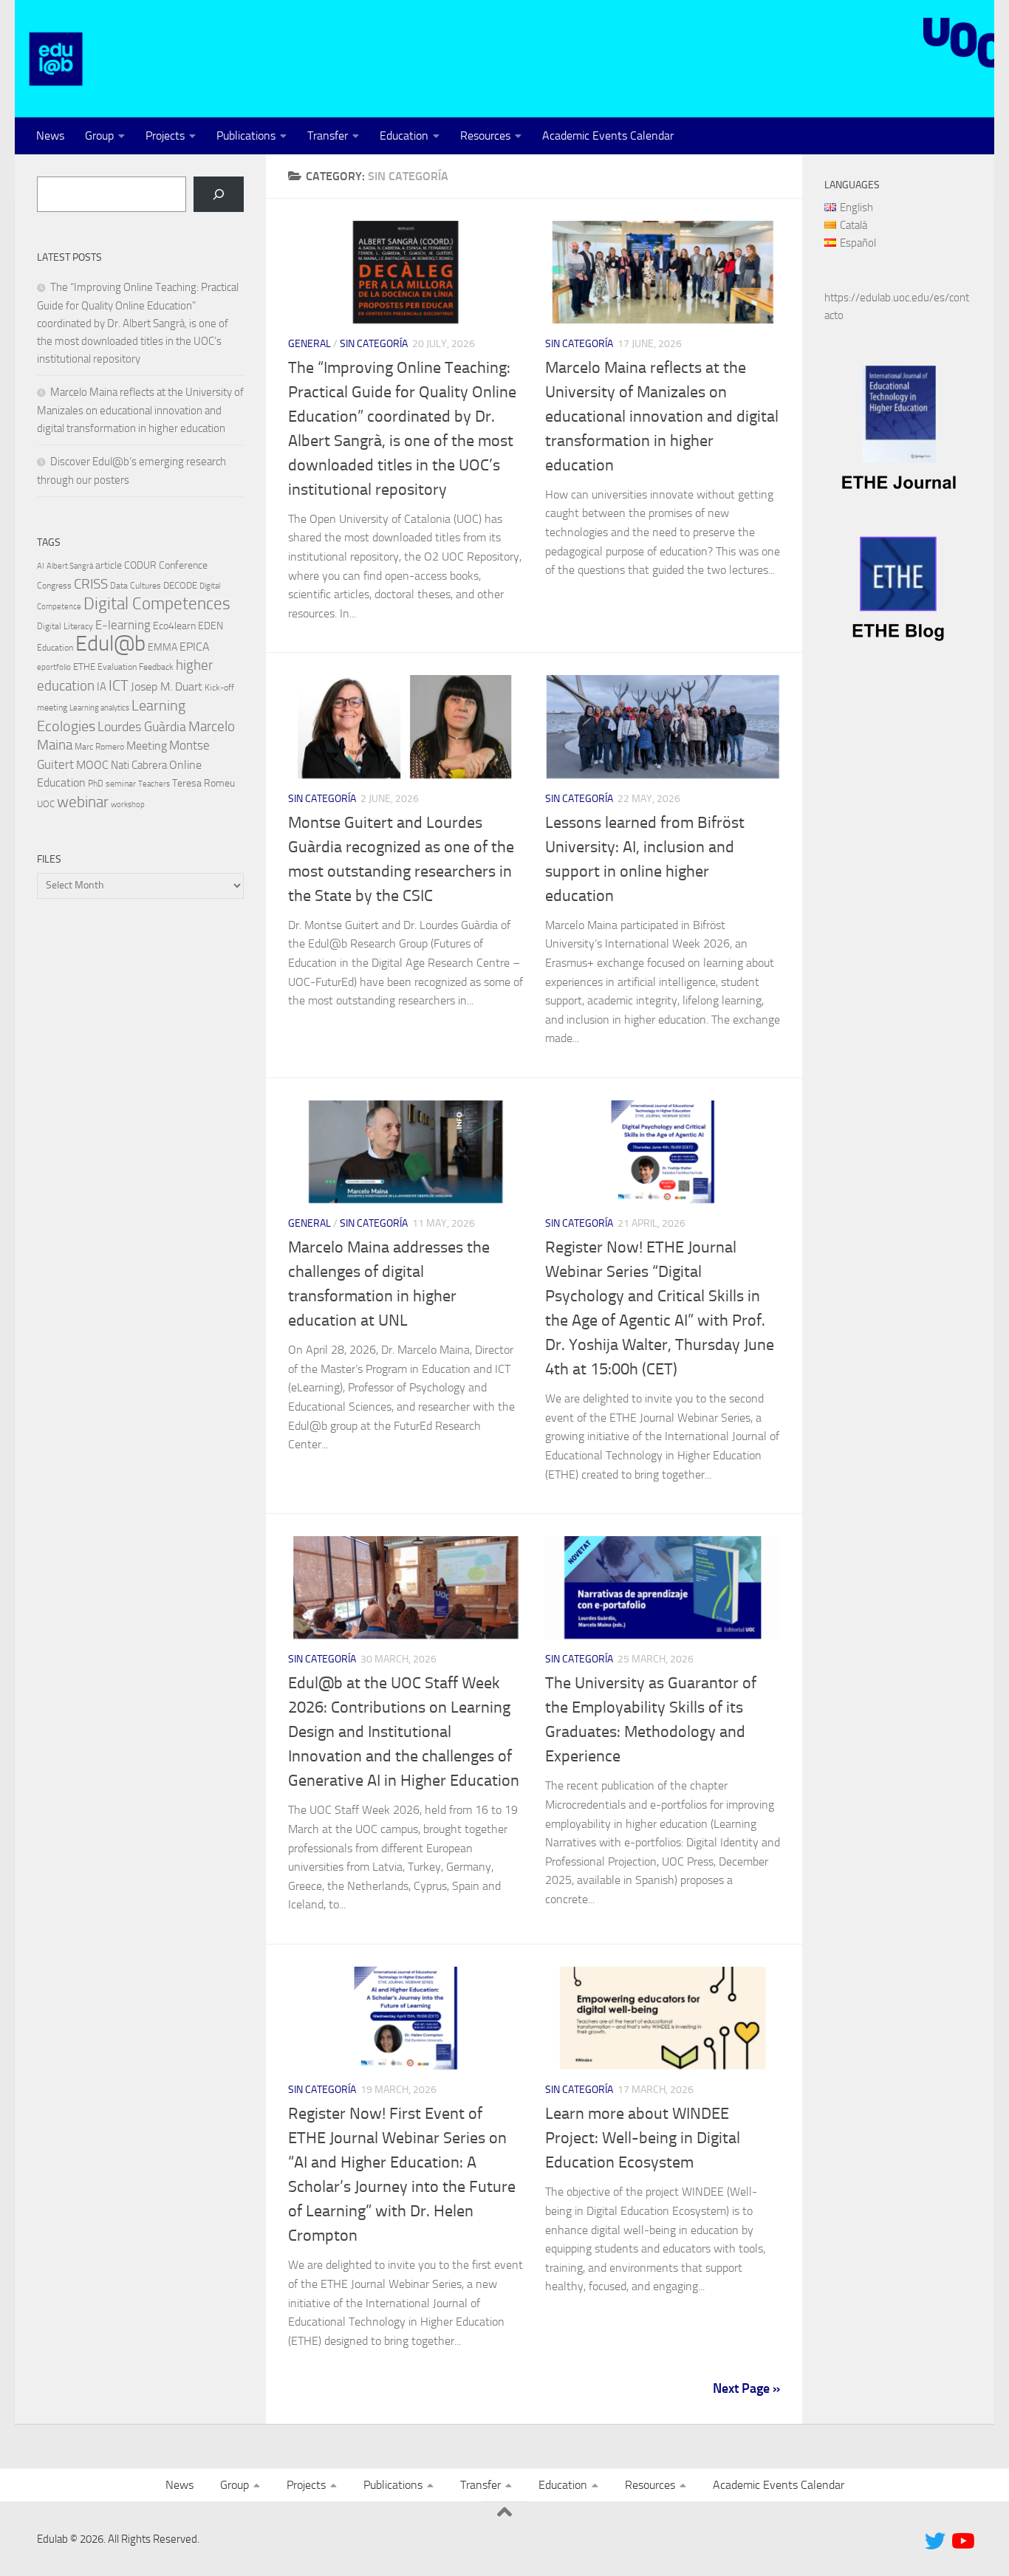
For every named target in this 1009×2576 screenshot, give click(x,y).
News (50, 136)
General (309, 344)
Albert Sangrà (70, 566)
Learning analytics (99, 708)
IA (102, 687)
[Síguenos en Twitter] (935, 2541)
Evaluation (117, 667)
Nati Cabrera (139, 765)
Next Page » (746, 2388)
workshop (128, 805)
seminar (121, 784)
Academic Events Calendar (608, 136)
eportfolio (54, 667)
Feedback (156, 667)
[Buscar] (219, 194)
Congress (54, 586)
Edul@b (110, 644)
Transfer (328, 136)
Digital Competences (157, 604)
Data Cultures (136, 586)
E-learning (123, 625)
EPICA (195, 647)
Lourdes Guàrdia (142, 727)
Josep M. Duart (167, 686)
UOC (46, 804)
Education (404, 136)
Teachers (154, 784)
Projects (165, 136)
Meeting (147, 746)
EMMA (163, 647)
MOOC (92, 765)
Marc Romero (99, 747)
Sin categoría (374, 344)
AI (41, 566)
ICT (119, 685)
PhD (96, 784)
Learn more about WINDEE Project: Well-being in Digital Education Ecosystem (643, 2138)
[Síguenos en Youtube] (962, 2541)
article (109, 565)
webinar (83, 802)
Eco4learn (174, 626)
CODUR (140, 565)
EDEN (211, 626)
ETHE (84, 667)
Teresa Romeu (203, 783)
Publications (246, 136)
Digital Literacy (65, 626)
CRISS (91, 584)
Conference (183, 565)
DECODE (180, 585)
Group (99, 136)
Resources (485, 136)
